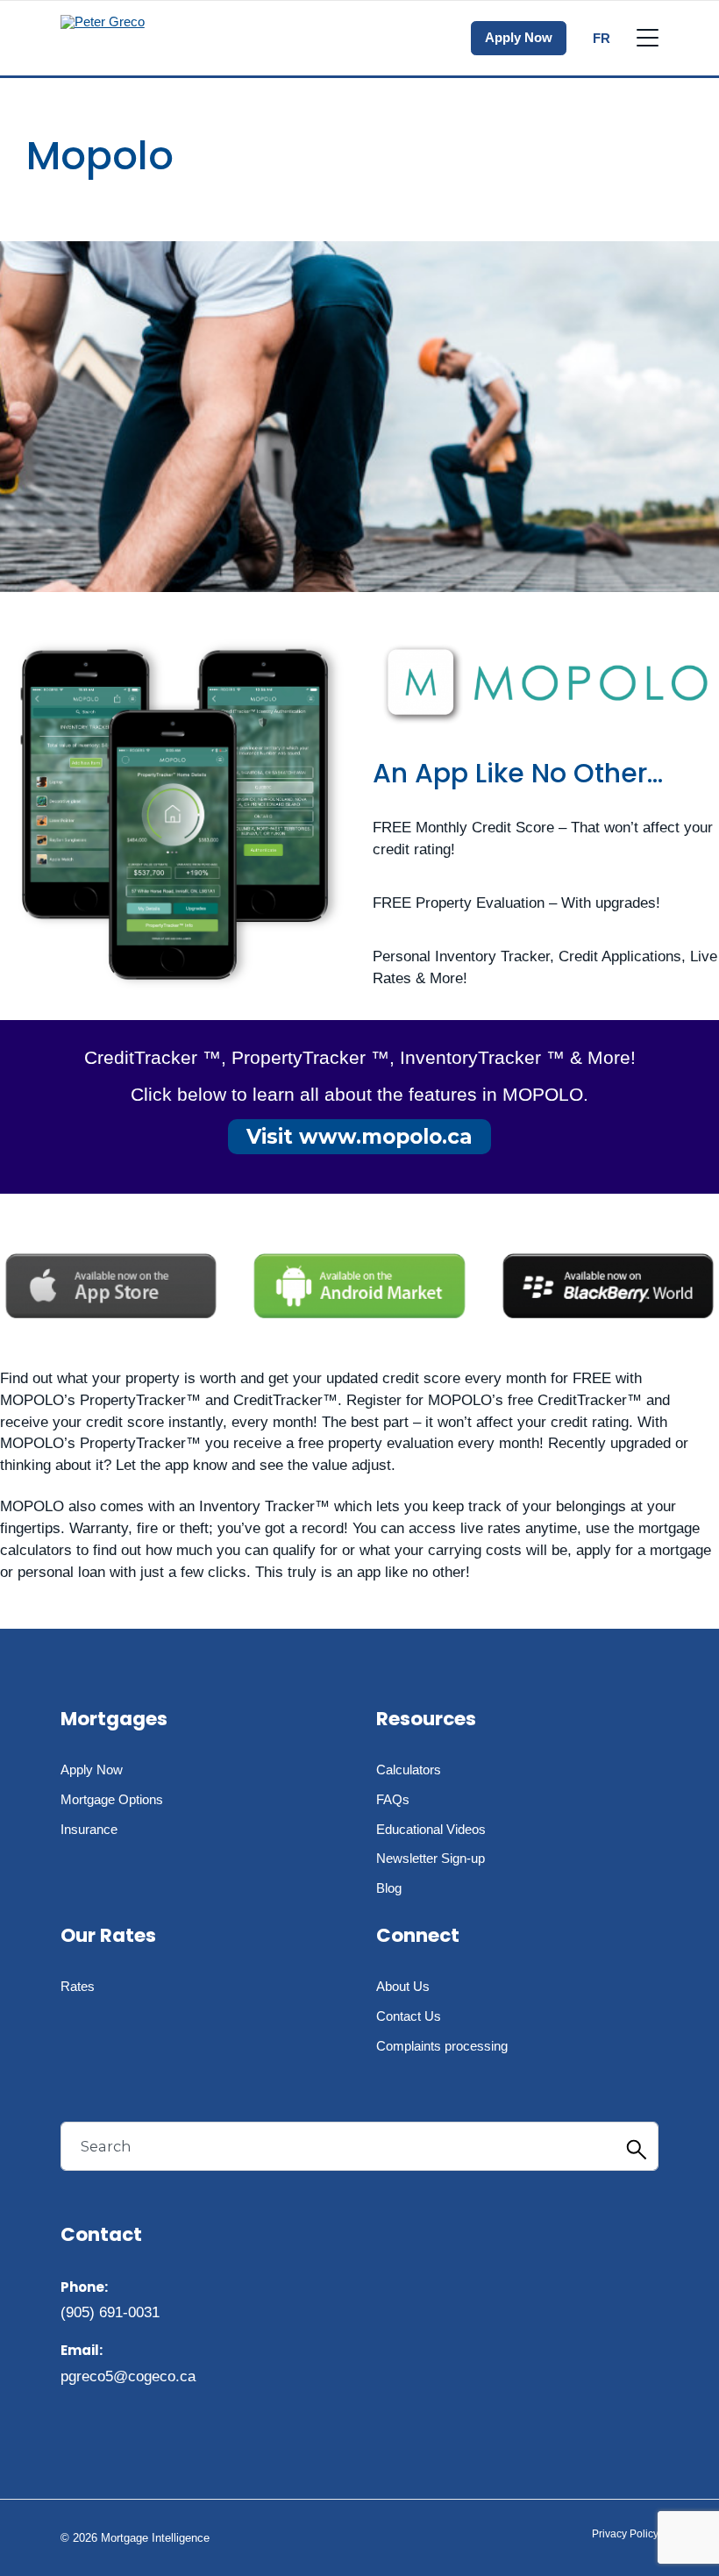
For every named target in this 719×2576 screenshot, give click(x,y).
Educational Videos (431, 1829)
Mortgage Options (112, 1799)
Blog (389, 1888)
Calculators (409, 1770)
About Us (403, 1986)
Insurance (89, 1829)
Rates (78, 1986)
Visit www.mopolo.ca (359, 1137)
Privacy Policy (625, 2534)
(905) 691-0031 (110, 2312)
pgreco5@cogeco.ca (128, 2376)
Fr (602, 38)
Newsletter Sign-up (431, 1858)
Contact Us (409, 2016)
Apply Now (519, 37)
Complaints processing (442, 2046)
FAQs (393, 1799)
